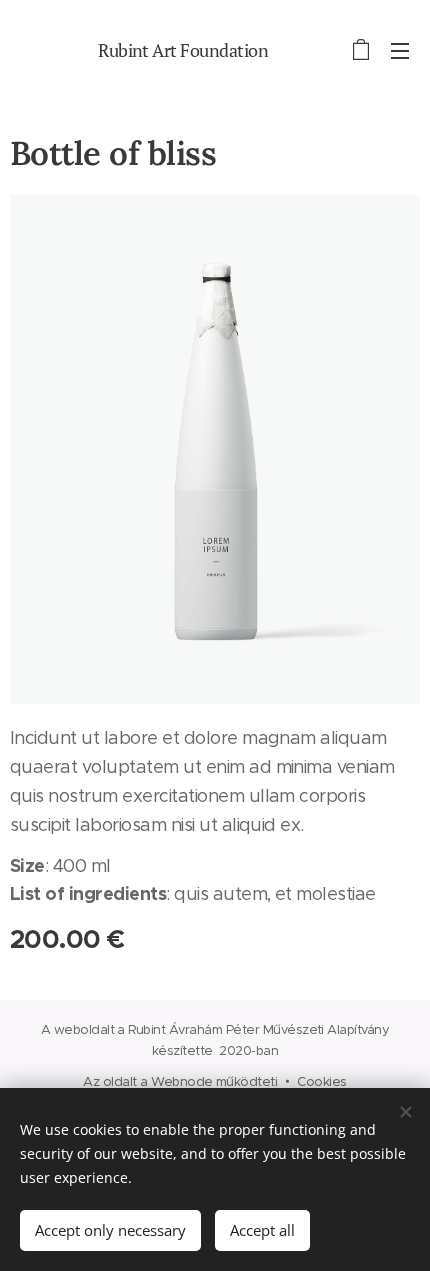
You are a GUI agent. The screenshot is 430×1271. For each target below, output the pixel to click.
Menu (400, 50)
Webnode (181, 1081)
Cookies (321, 1081)
